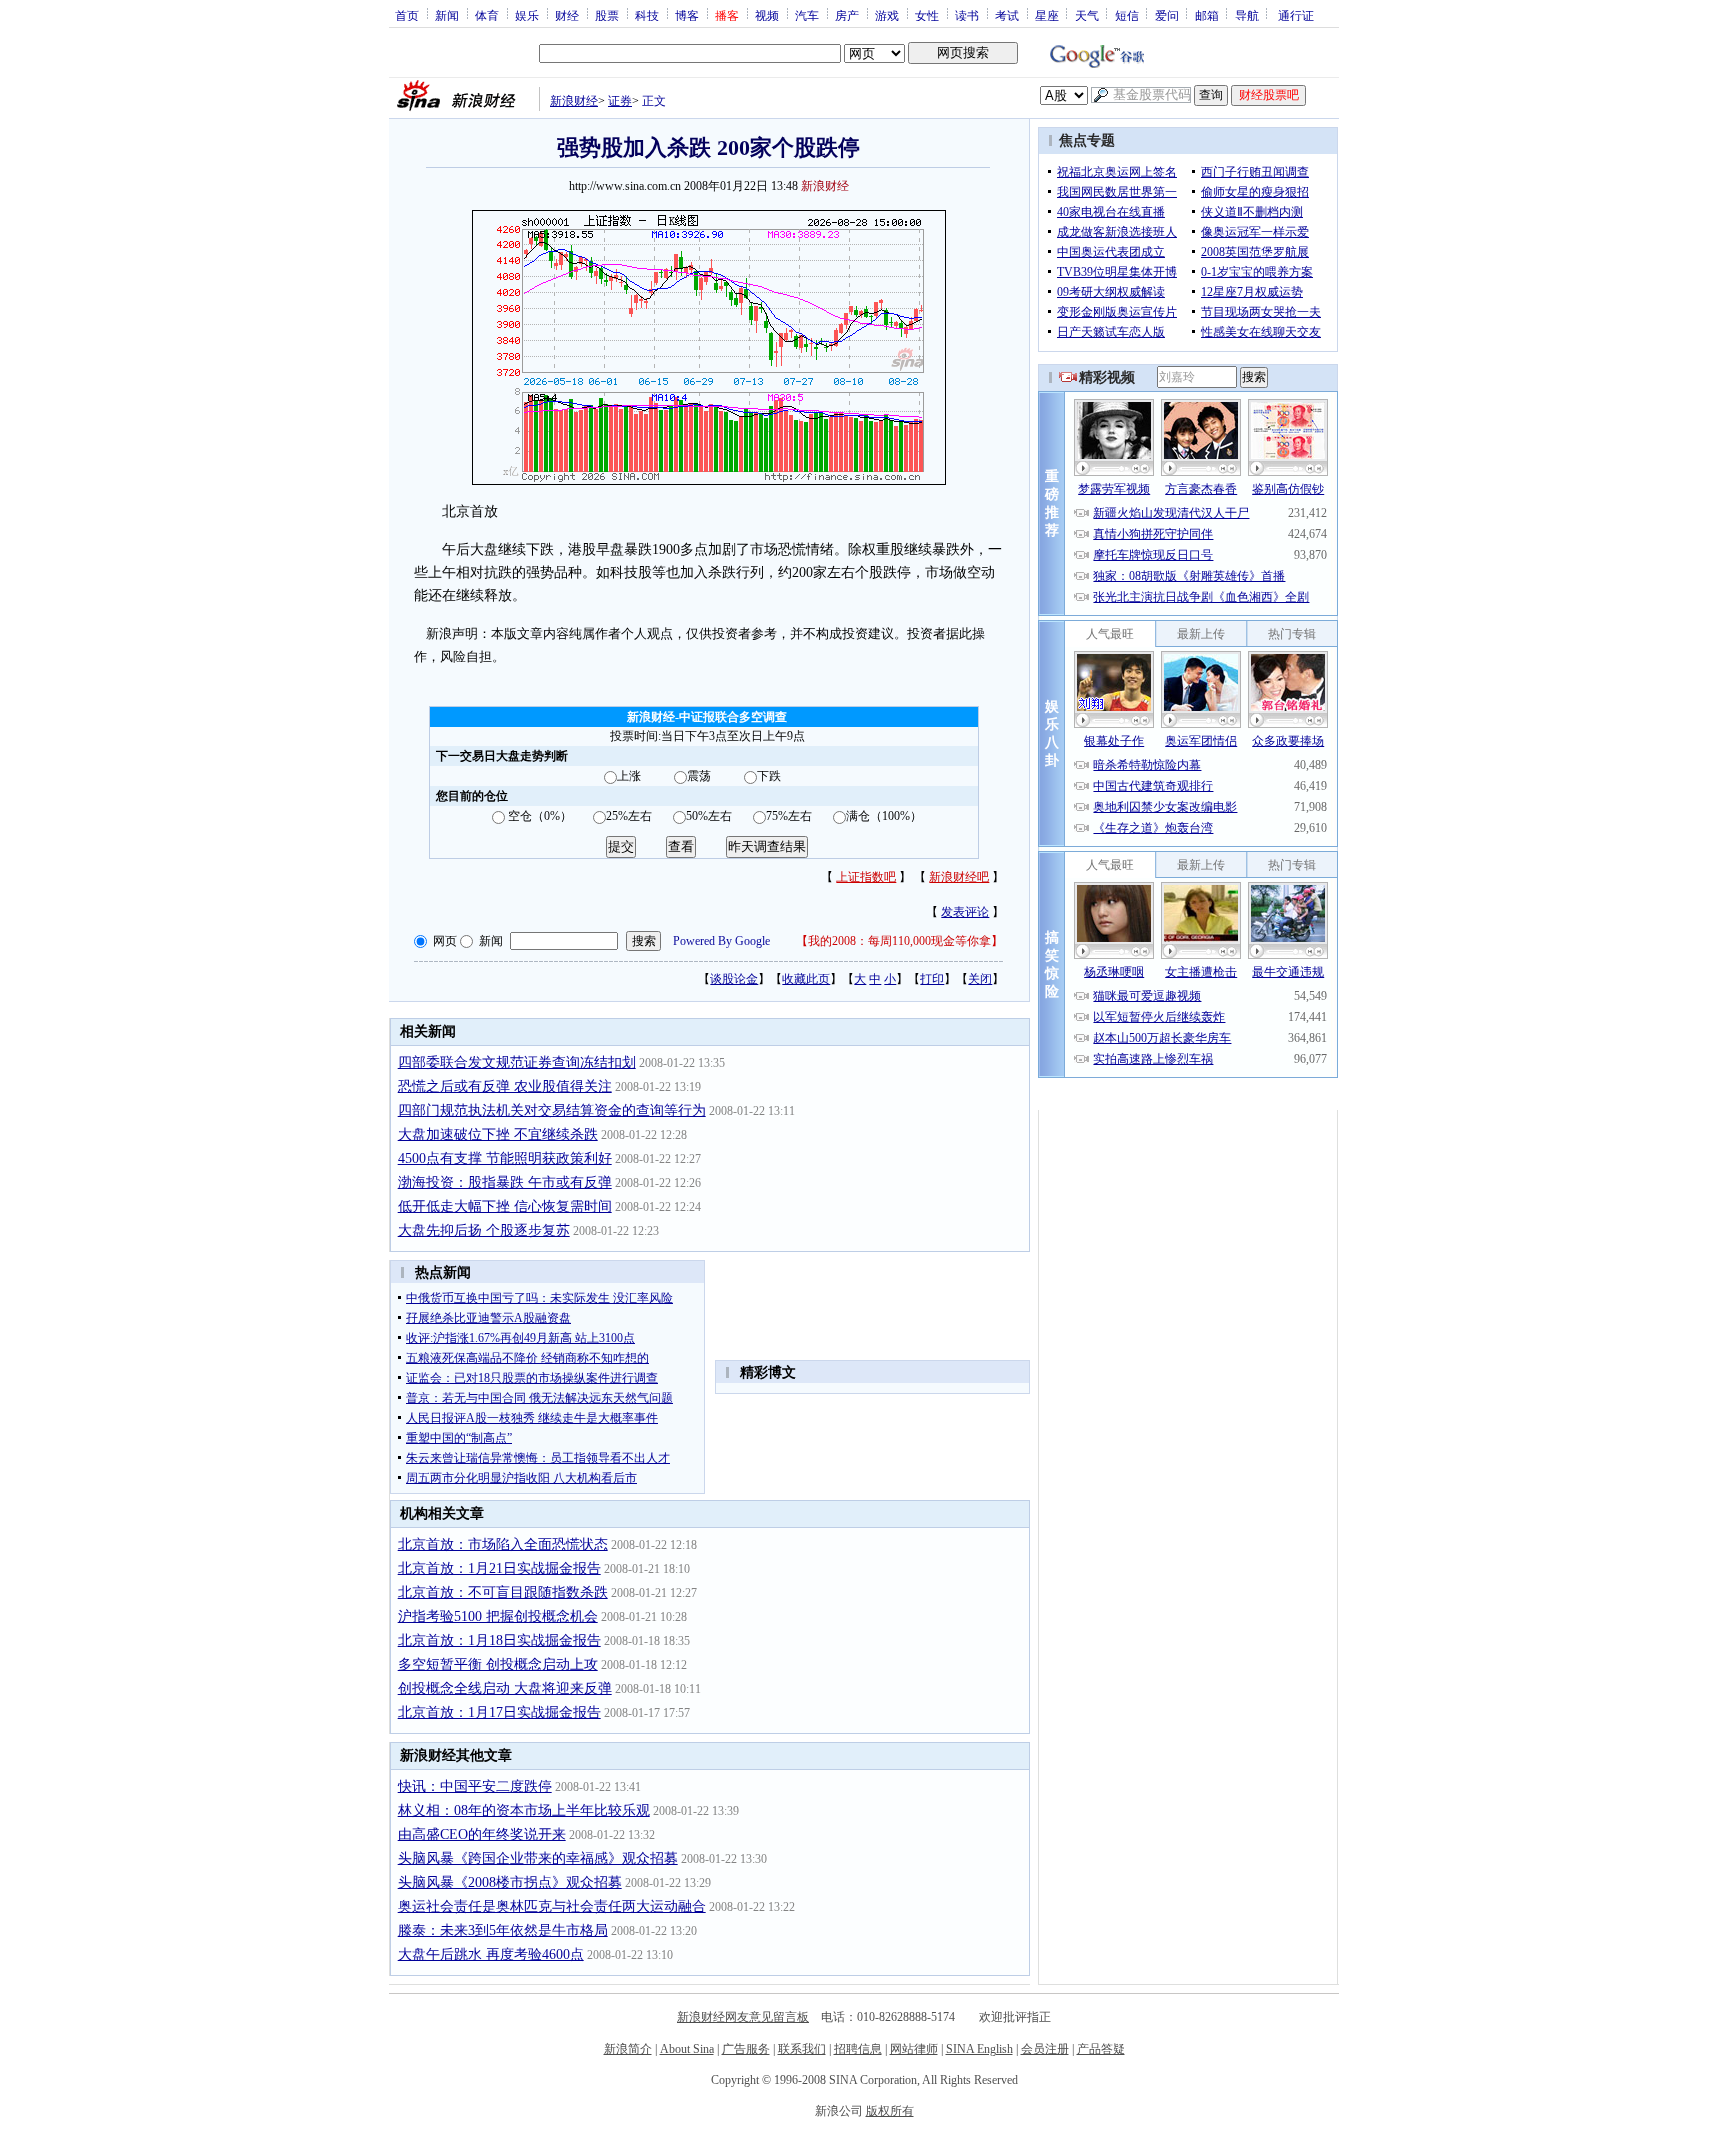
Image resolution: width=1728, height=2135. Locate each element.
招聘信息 (858, 2049)
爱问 (1167, 15)
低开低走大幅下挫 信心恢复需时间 (505, 1206)
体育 (487, 15)
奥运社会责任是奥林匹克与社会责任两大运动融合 (552, 1906)
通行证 (1296, 15)
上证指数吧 (866, 877)
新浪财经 (574, 101)
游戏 (887, 15)
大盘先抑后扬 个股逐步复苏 (484, 1230)
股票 (607, 15)
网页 (445, 941)
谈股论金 (734, 979)
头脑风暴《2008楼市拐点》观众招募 (510, 1882)
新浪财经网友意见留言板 (743, 2017)
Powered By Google (721, 941)
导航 (1247, 15)
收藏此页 (806, 979)
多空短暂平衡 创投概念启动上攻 (498, 1664)
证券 (620, 101)
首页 (407, 15)
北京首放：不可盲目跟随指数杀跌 (503, 1592)
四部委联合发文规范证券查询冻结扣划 (517, 1062)
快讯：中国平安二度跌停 (475, 1786)
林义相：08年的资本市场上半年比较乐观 (524, 1810)
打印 (932, 979)
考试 (1007, 15)
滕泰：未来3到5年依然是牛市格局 (503, 1930)
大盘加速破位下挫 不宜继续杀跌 (498, 1134)
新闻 (447, 15)
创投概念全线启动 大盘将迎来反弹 (505, 1688)
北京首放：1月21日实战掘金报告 (499, 1568)
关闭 (980, 979)
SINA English (979, 2049)
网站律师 (914, 2049)
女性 (927, 15)
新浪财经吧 (959, 877)
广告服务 (746, 2049)
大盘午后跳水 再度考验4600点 (491, 1954)
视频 (767, 15)
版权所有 (890, 2111)
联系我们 (802, 2049)
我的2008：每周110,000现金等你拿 (899, 941)
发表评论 (965, 912)
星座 (1047, 15)
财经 (567, 15)
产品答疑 (1101, 2049)
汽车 (807, 15)
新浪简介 (628, 2049)
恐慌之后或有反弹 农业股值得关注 (505, 1086)
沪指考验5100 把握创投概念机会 (498, 1616)
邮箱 (1207, 15)
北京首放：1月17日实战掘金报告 (499, 1712)
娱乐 (527, 15)
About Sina (687, 2049)
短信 (1127, 15)
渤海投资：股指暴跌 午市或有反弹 (505, 1182)
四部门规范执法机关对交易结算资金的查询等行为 (552, 1110)
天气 (1087, 15)
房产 (847, 15)
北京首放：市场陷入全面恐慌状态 (503, 1544)
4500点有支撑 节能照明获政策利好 (505, 1158)
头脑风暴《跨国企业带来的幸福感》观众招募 (538, 1858)
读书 (967, 15)
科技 (647, 15)
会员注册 (1045, 2049)
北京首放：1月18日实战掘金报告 (499, 1640)
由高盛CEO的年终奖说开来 (482, 1834)
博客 (687, 15)
